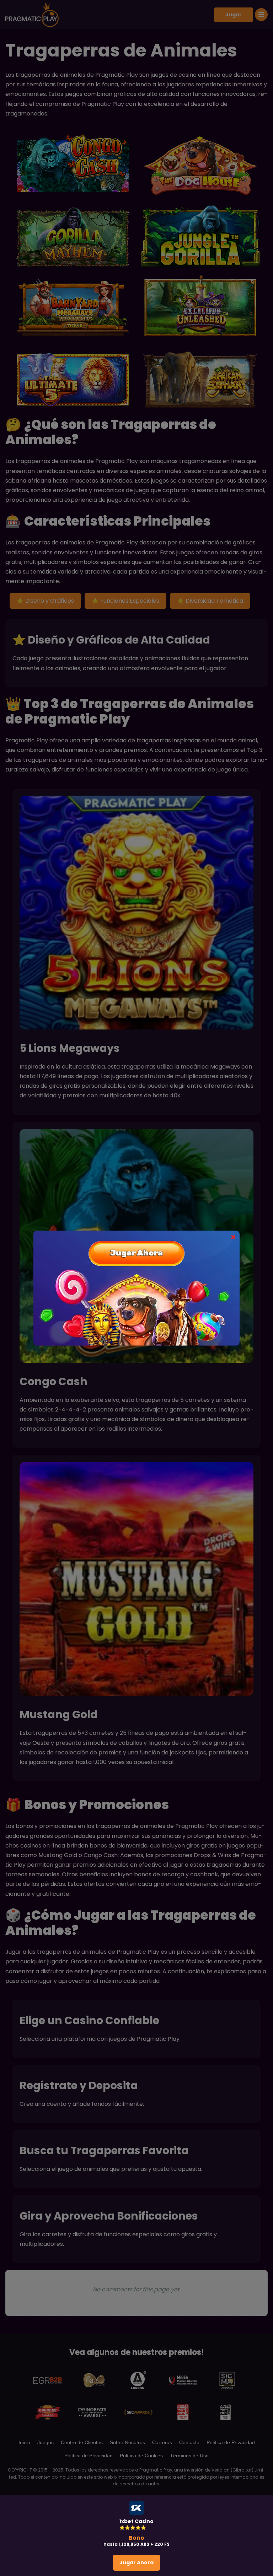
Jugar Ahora (136, 2562)
